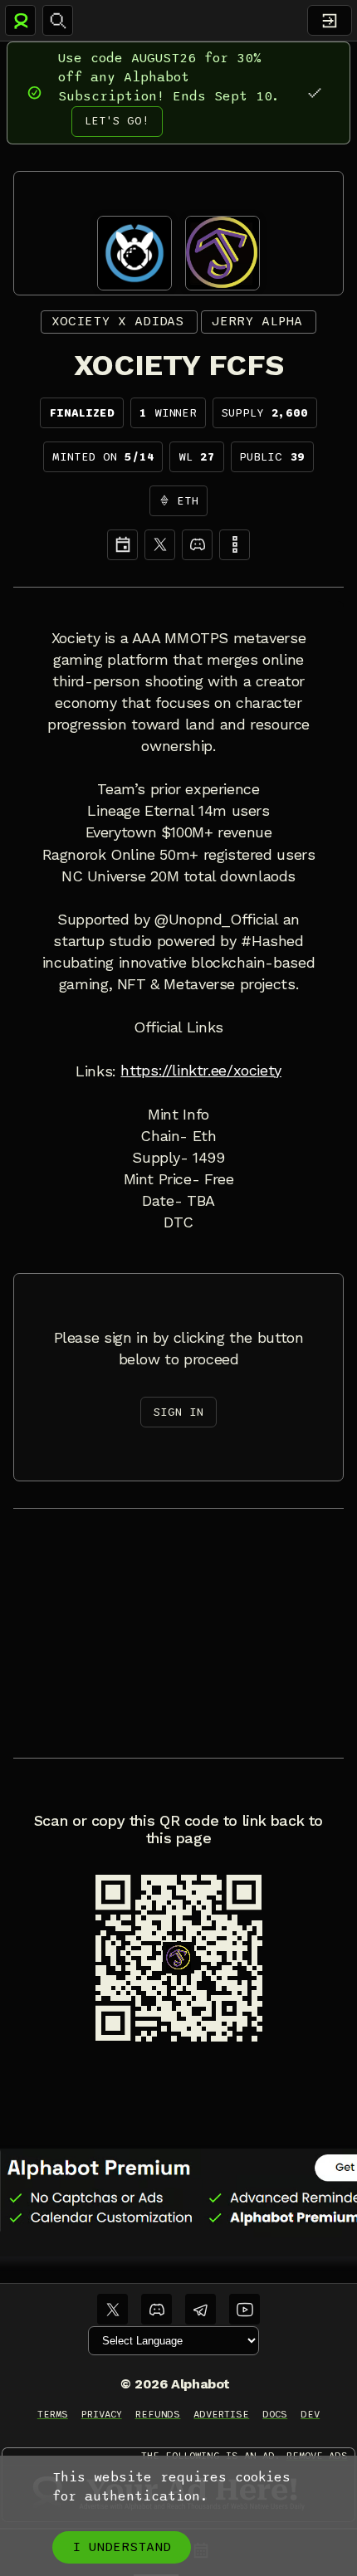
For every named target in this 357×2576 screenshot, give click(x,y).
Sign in (178, 1412)
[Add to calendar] (122, 545)
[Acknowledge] (314, 93)
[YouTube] (245, 2309)
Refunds (158, 2414)
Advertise (221, 2414)
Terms (53, 2414)
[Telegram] (201, 2309)
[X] (160, 545)
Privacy (102, 2414)
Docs (275, 2414)
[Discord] (197, 545)
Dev (310, 2414)
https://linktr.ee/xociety (201, 1071)
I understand (122, 2547)
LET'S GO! (117, 121)
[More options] (235, 545)
